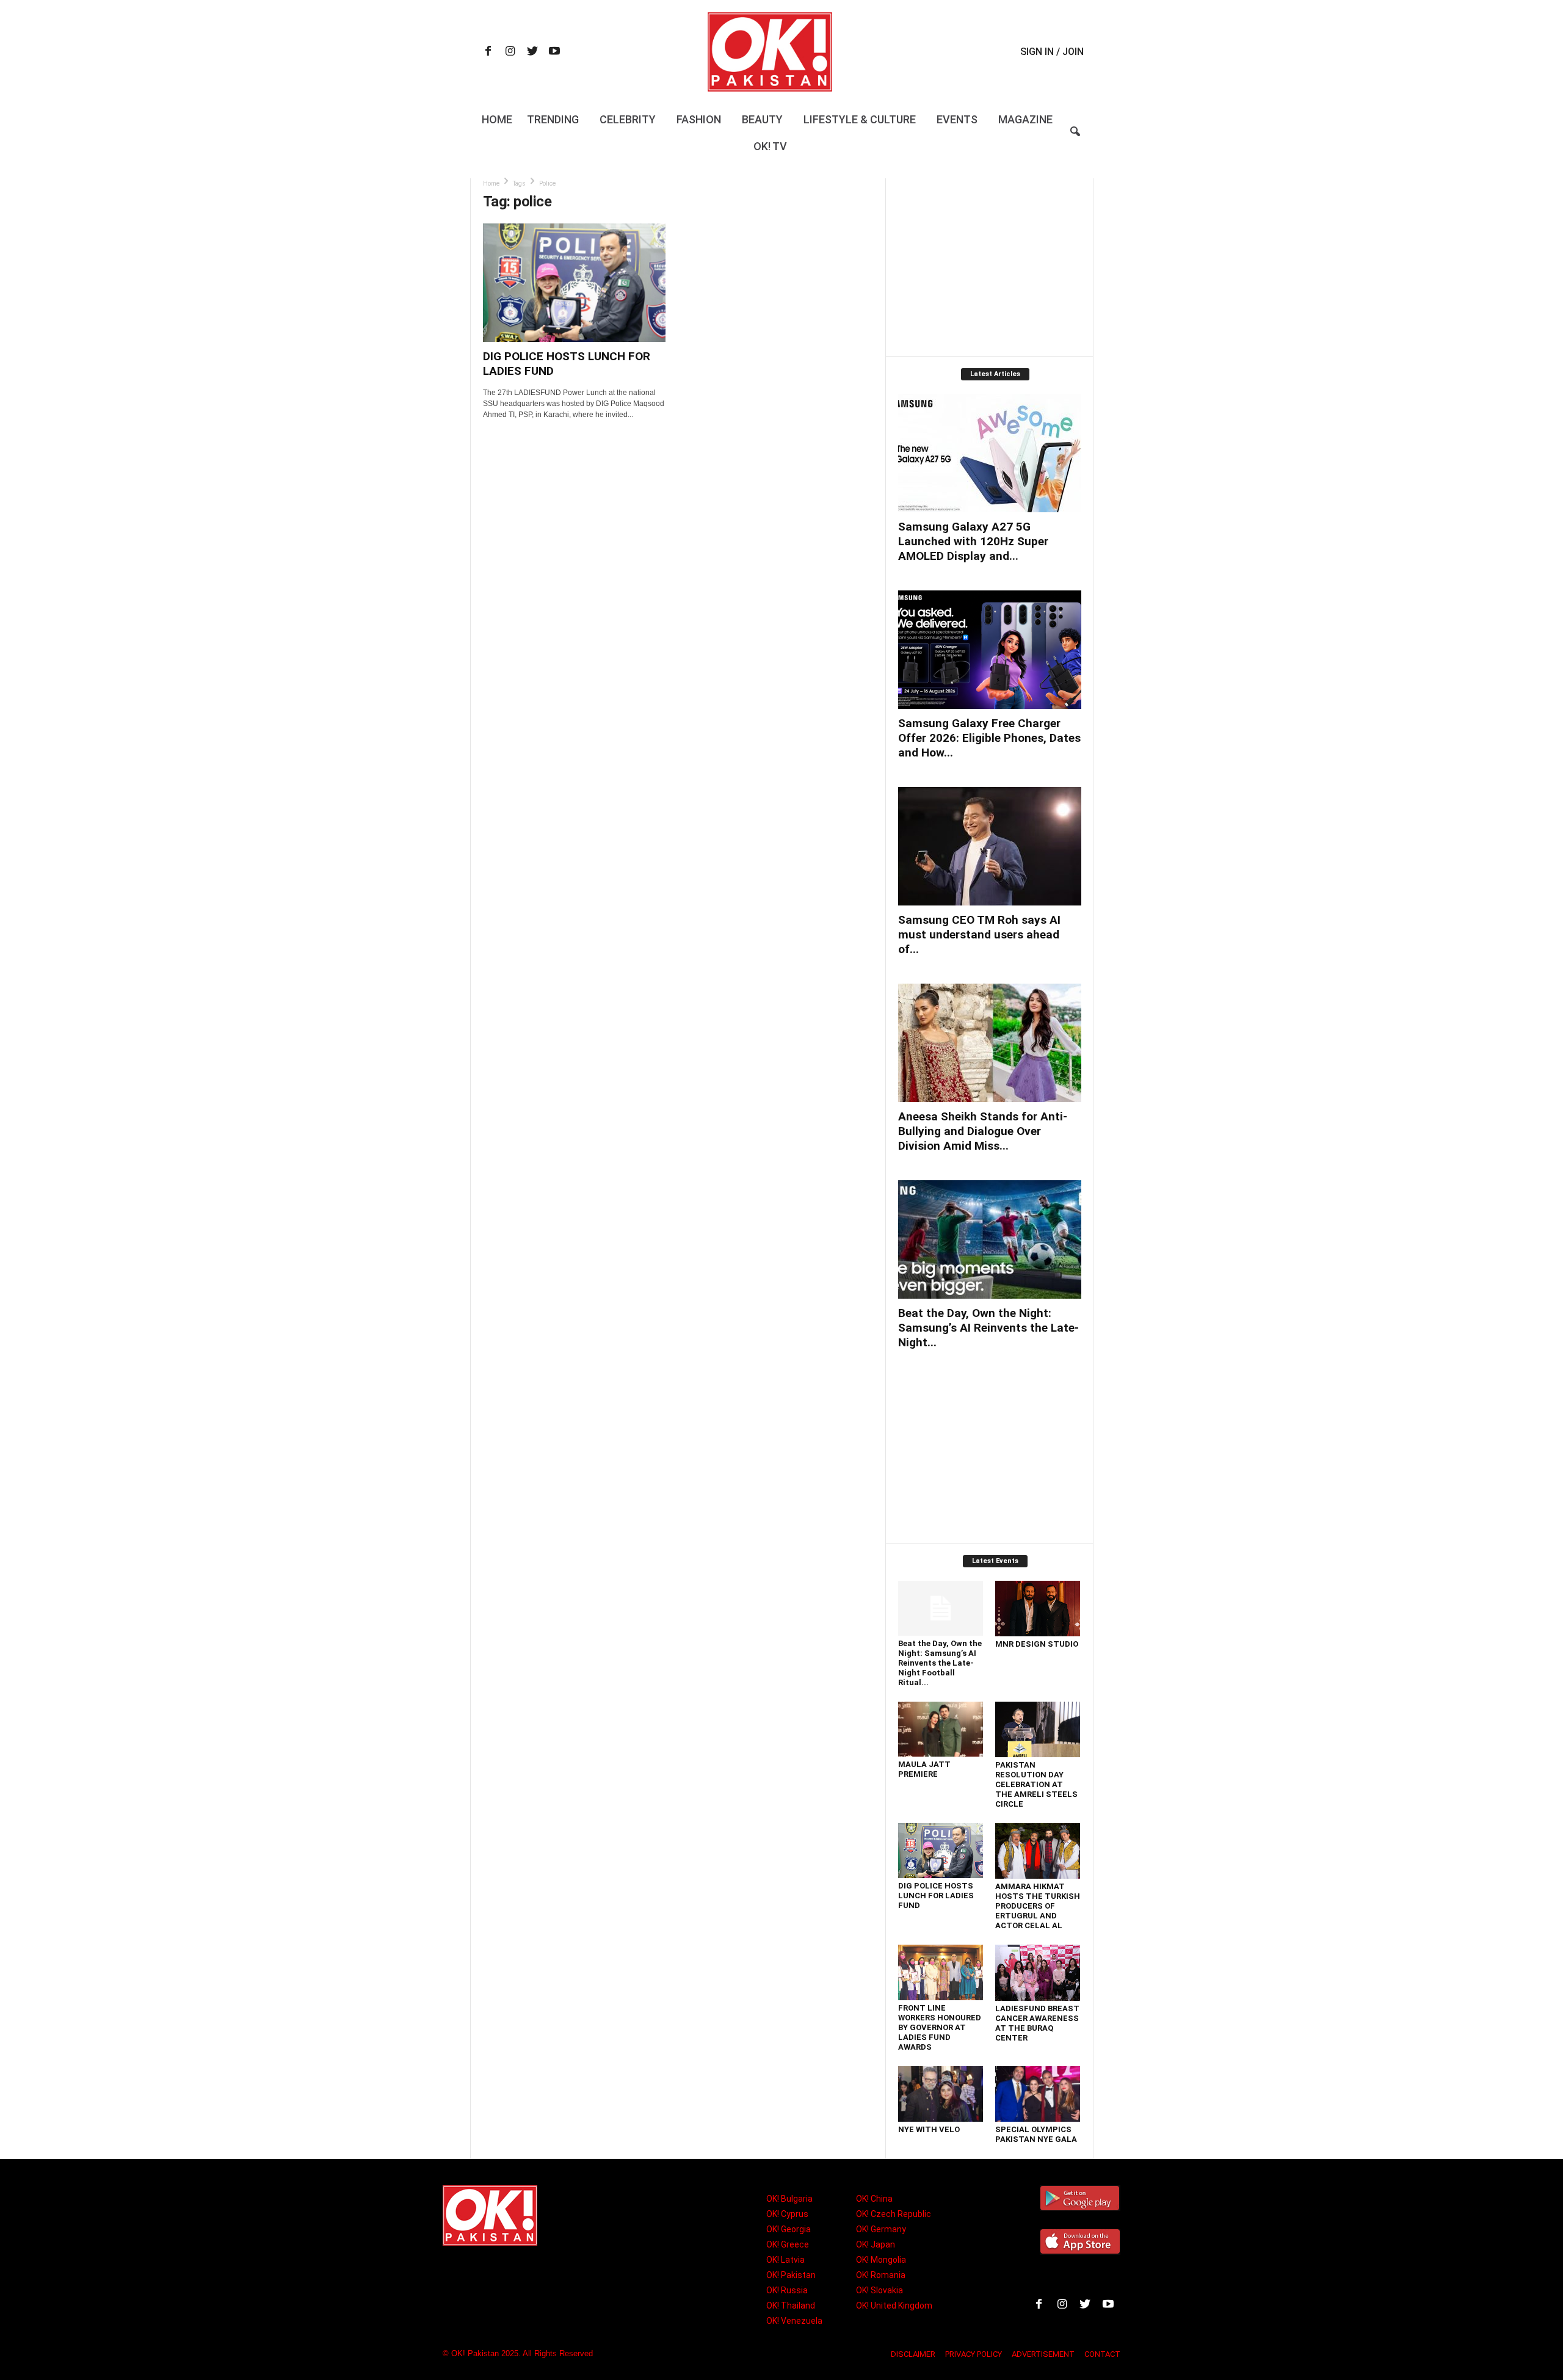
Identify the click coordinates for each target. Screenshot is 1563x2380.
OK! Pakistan (791, 2275)
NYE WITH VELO (929, 2129)
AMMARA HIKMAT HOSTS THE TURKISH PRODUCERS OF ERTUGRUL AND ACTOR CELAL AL (1038, 1906)
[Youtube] (554, 52)
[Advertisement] (989, 267)
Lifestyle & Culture (860, 119)
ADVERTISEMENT (1043, 2354)
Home (497, 119)
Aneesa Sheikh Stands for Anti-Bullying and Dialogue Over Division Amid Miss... (983, 1131)
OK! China (874, 2199)
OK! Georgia (789, 2229)
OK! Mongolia (881, 2260)
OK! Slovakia (879, 2290)
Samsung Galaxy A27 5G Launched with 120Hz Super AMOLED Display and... (973, 541)
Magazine (1025, 119)
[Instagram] (510, 52)
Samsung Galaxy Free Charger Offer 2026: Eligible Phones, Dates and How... (989, 738)
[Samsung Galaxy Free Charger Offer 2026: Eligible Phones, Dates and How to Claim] (990, 650)
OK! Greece (788, 2244)
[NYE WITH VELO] (941, 2094)
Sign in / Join (1052, 52)
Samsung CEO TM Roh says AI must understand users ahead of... (979, 934)
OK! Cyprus (787, 2214)
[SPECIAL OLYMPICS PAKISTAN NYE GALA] (1038, 2094)
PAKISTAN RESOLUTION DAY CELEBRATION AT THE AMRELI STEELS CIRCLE (1036, 1784)
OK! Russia (787, 2290)
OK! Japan (876, 2244)
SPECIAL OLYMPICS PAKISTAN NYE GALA (1036, 2134)
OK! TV (770, 146)
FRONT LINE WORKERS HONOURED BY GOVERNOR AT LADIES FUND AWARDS (940, 2027)
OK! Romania (881, 2275)
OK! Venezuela (794, 2321)
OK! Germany (881, 2229)
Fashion (699, 119)
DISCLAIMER (913, 2354)
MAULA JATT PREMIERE (924, 1769)
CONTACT (1102, 2354)
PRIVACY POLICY (974, 2354)
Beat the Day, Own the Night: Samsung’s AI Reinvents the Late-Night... (988, 1328)
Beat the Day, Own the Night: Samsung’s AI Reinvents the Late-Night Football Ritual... (940, 1663)
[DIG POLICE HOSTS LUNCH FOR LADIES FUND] (575, 283)
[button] (1075, 139)
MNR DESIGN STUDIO (1037, 1644)
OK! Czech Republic (894, 2214)
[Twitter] (532, 52)
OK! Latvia (785, 2260)
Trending (553, 119)
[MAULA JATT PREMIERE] (941, 1729)
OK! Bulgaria (789, 2199)
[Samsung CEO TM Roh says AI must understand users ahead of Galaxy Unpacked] (990, 846)
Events (957, 119)
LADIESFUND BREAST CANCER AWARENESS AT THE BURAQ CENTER (1037, 2023)
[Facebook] (488, 52)
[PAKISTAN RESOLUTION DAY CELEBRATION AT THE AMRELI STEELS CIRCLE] (1038, 1729)
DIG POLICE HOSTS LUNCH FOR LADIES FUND (936, 1896)
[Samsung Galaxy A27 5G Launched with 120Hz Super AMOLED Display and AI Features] (990, 453)
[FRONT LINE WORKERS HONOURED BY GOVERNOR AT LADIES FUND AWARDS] (941, 1972)
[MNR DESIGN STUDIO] (1038, 1609)
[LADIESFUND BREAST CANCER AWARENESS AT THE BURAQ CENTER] (1038, 1973)
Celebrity (628, 119)
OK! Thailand (791, 2306)
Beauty (762, 119)
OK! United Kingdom (894, 2306)
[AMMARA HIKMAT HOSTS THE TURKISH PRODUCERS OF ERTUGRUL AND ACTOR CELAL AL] (1038, 1851)
